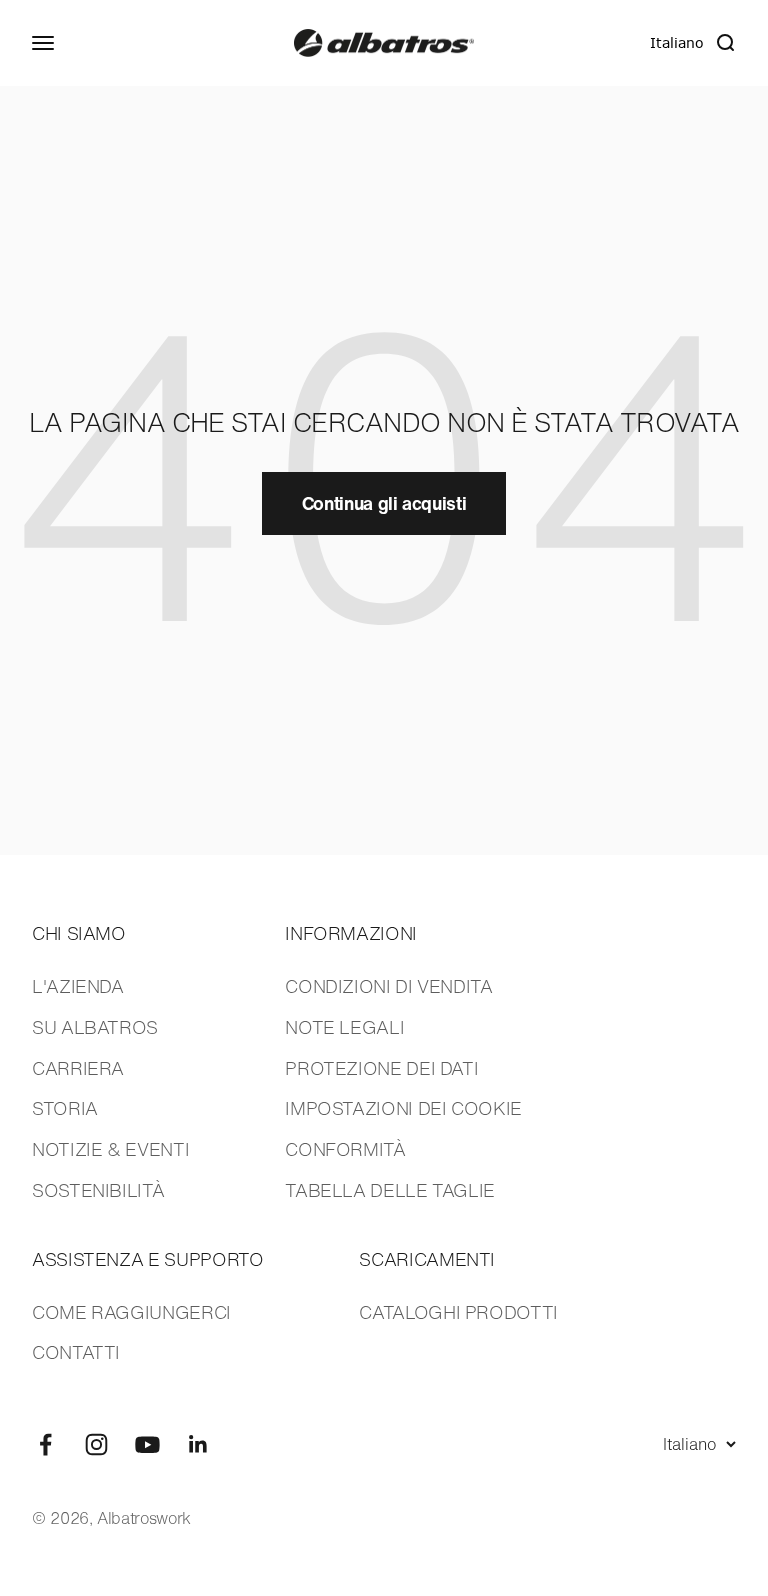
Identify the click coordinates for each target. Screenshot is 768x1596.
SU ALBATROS (95, 1027)
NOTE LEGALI (344, 1027)
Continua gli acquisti (384, 503)
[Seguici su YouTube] (147, 1444)
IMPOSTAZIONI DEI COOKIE (403, 1108)
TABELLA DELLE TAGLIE (390, 1190)
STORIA (65, 1108)
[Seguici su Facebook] (45, 1444)
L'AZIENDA (78, 986)
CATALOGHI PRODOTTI (458, 1312)
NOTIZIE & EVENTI (110, 1149)
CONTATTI (76, 1352)
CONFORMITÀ (345, 1149)
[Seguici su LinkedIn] (198, 1444)
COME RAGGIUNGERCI (131, 1312)
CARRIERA (78, 1068)
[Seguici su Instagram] (96, 1444)
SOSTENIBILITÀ (98, 1190)
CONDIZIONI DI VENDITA (388, 986)
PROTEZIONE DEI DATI (381, 1068)
